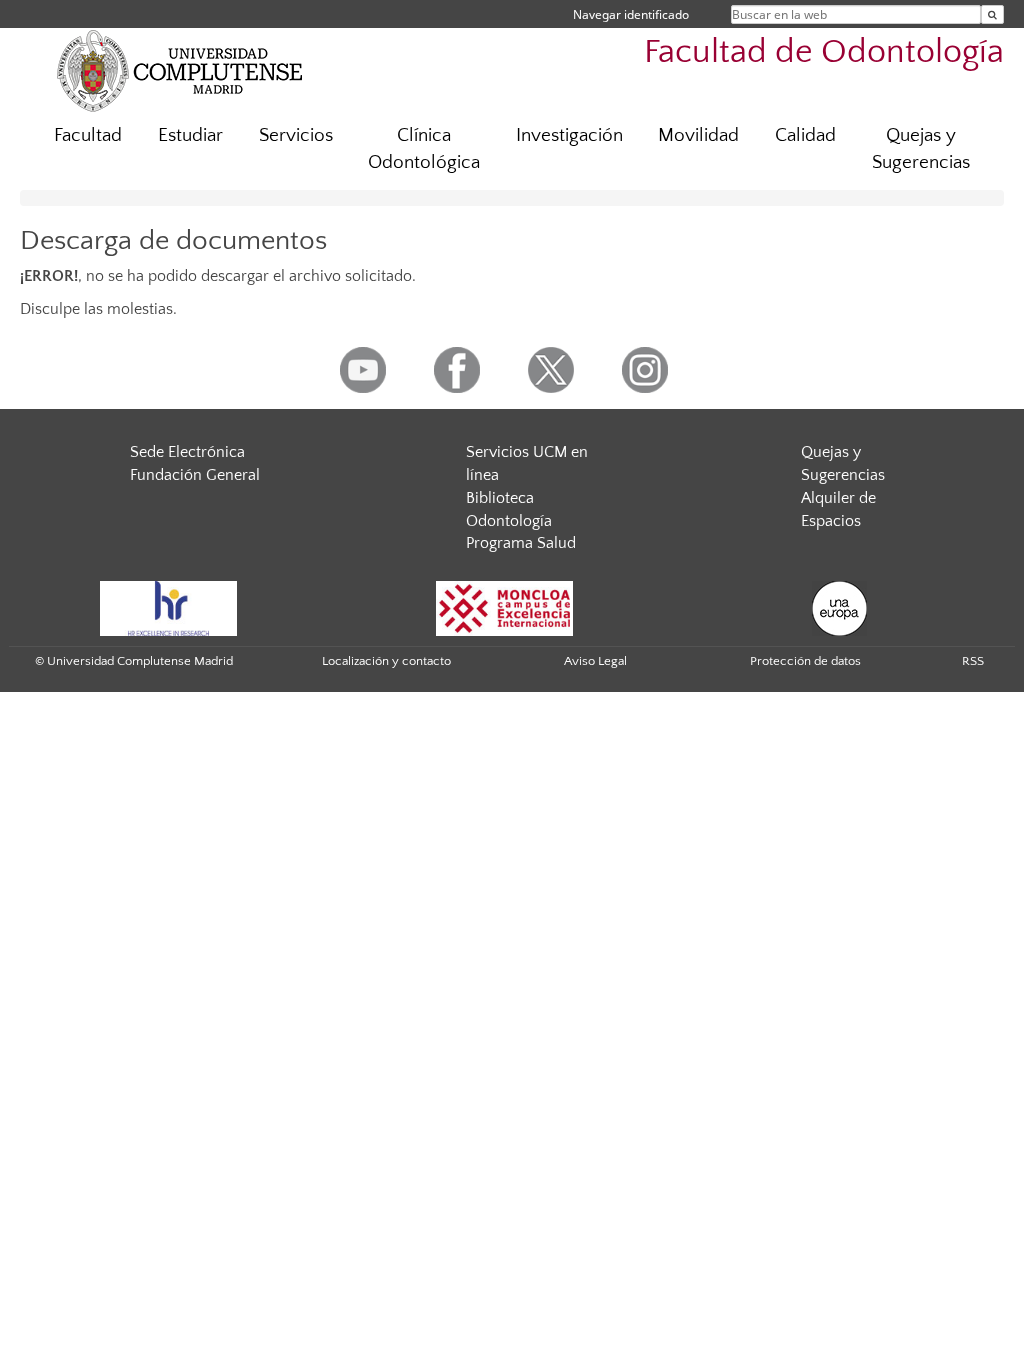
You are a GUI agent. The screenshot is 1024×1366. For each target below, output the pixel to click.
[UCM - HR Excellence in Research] (169, 607)
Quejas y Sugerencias (921, 149)
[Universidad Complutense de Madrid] (180, 70)
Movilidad (698, 135)
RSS (973, 661)
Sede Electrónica (187, 452)
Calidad (805, 135)
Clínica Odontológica (424, 149)
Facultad (88, 135)
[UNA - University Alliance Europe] (839, 607)
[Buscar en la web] (992, 14)
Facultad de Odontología (824, 52)
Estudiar (190, 135)
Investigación (569, 135)
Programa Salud (521, 543)
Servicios (296, 135)
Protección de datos (805, 661)
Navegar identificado (631, 14)
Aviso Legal (595, 661)
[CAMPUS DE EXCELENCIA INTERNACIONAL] (505, 607)
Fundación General (195, 475)
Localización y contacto (386, 661)
